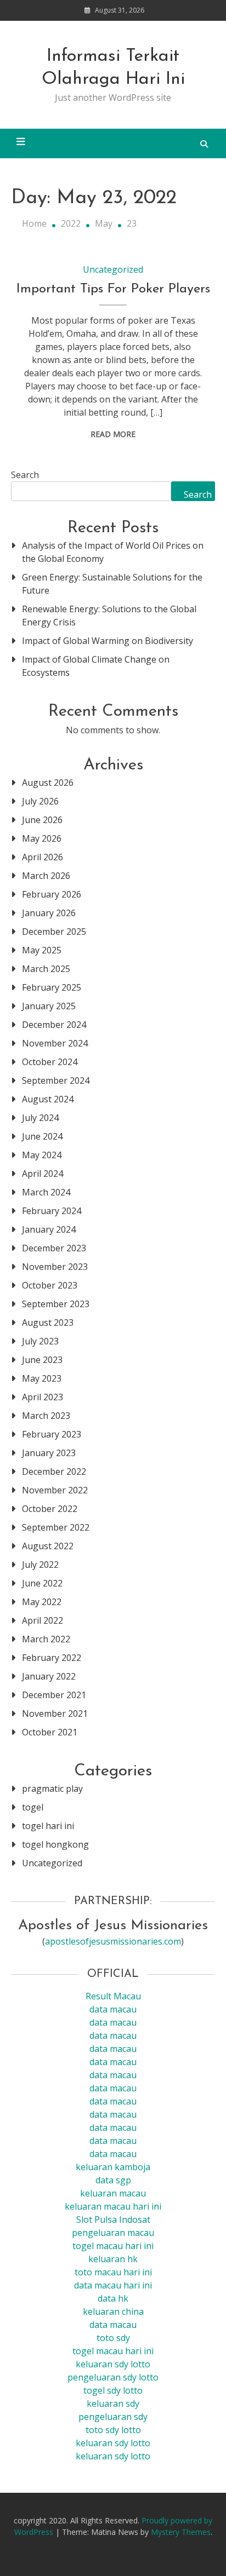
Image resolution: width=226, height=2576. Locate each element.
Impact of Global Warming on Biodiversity (108, 641)
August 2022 (48, 1546)
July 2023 (40, 1341)
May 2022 (42, 1602)
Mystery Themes (181, 2532)
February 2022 (52, 1658)
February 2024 (52, 1211)
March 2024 (46, 1192)
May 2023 (42, 1378)
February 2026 (52, 894)
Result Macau (113, 1996)
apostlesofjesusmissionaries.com (113, 1941)
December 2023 (54, 1248)
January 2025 (49, 1006)
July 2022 (40, 1565)
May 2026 (42, 838)
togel (33, 1807)
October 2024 (50, 1062)
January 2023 (49, 1453)
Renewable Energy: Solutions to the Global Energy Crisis (109, 616)
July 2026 (40, 801)
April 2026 (43, 857)
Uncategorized (113, 269)
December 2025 (54, 932)
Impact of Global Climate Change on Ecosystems (96, 666)
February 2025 (52, 987)
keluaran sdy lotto (113, 2443)
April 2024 (43, 1174)
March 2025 (46, 969)
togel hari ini (48, 1826)
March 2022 (46, 1639)
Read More (113, 434)
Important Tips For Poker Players (113, 289)
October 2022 (50, 1509)
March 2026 (46, 876)
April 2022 (43, 1620)
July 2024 (40, 1118)
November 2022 (55, 1490)
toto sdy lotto (113, 2430)
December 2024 (54, 1025)
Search (25, 475)
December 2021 (54, 1695)
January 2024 (49, 1229)
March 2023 (46, 1416)
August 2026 (48, 783)
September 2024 (56, 1080)
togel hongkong (55, 1844)
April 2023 (43, 1397)
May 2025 (42, 950)
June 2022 (42, 1583)
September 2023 (56, 1304)
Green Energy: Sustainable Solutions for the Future (112, 584)
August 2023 (48, 1323)
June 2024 (42, 1136)
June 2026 (42, 820)
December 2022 (54, 1471)
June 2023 (42, 1360)
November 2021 (55, 1714)
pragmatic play (52, 1789)
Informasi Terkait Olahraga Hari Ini (113, 68)
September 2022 (56, 1527)
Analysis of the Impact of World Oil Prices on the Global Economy (113, 552)
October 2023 (50, 1285)
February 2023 (52, 1434)
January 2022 (49, 1676)
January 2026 (49, 913)
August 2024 (48, 1099)
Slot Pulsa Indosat (113, 2219)
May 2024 (42, 1155)
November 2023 (55, 1267)
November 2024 (55, 1043)
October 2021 (50, 1732)
